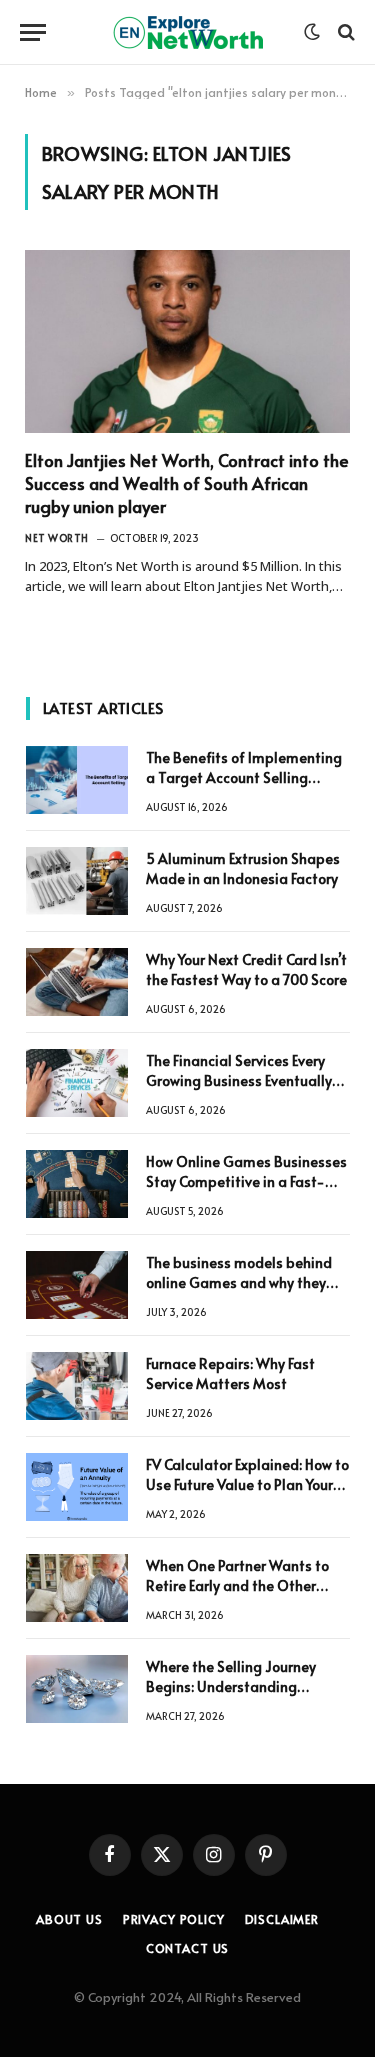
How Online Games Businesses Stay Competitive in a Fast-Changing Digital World (246, 1181)
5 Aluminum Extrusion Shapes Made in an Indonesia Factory (243, 868)
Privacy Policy (174, 1919)
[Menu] (33, 32)
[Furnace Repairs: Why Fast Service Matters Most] (77, 1386)
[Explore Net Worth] (188, 32)
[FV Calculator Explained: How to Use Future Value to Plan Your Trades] (77, 1487)
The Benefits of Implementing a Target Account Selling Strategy (244, 777)
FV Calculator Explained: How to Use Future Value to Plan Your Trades (247, 1484)
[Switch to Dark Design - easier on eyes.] (312, 32)
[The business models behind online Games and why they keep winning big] (77, 1285)
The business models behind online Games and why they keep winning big (239, 1282)
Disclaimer (282, 1919)
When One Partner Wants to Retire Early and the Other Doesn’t (237, 1585)
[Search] (344, 32)
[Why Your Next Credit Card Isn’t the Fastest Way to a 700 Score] (77, 982)
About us (69, 1919)
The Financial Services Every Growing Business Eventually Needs (239, 1080)
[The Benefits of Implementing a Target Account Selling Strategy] (77, 780)
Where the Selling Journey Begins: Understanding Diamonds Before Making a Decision (236, 1696)
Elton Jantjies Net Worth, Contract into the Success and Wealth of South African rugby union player (187, 483)
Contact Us (187, 1948)
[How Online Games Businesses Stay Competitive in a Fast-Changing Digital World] (77, 1184)
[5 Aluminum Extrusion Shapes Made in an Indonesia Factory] (77, 881)
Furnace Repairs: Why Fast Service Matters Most (230, 1373)
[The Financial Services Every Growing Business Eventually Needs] (77, 1083)
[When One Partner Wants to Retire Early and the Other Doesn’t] (77, 1588)
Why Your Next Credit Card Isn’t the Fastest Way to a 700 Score (246, 969)
